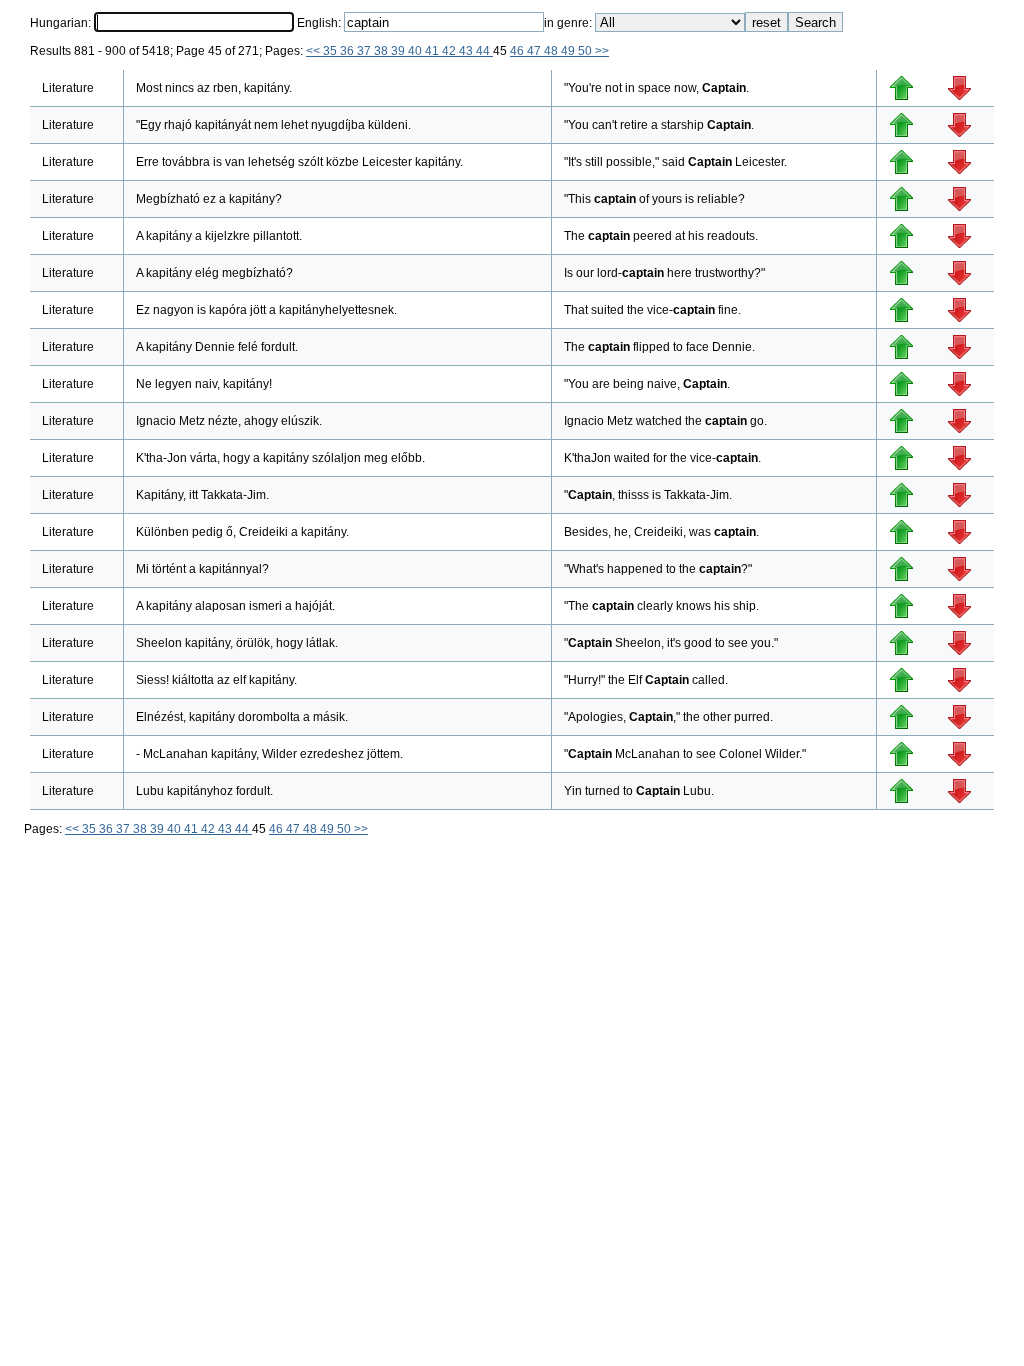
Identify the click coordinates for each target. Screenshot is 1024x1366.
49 (569, 51)
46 (518, 51)
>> (602, 51)
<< (314, 51)
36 (348, 51)
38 (382, 51)
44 (484, 51)
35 (331, 51)
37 (365, 51)
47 (535, 51)
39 (399, 51)
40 (416, 51)
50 (586, 51)
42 (450, 51)
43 (467, 51)
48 (552, 51)
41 (433, 51)
